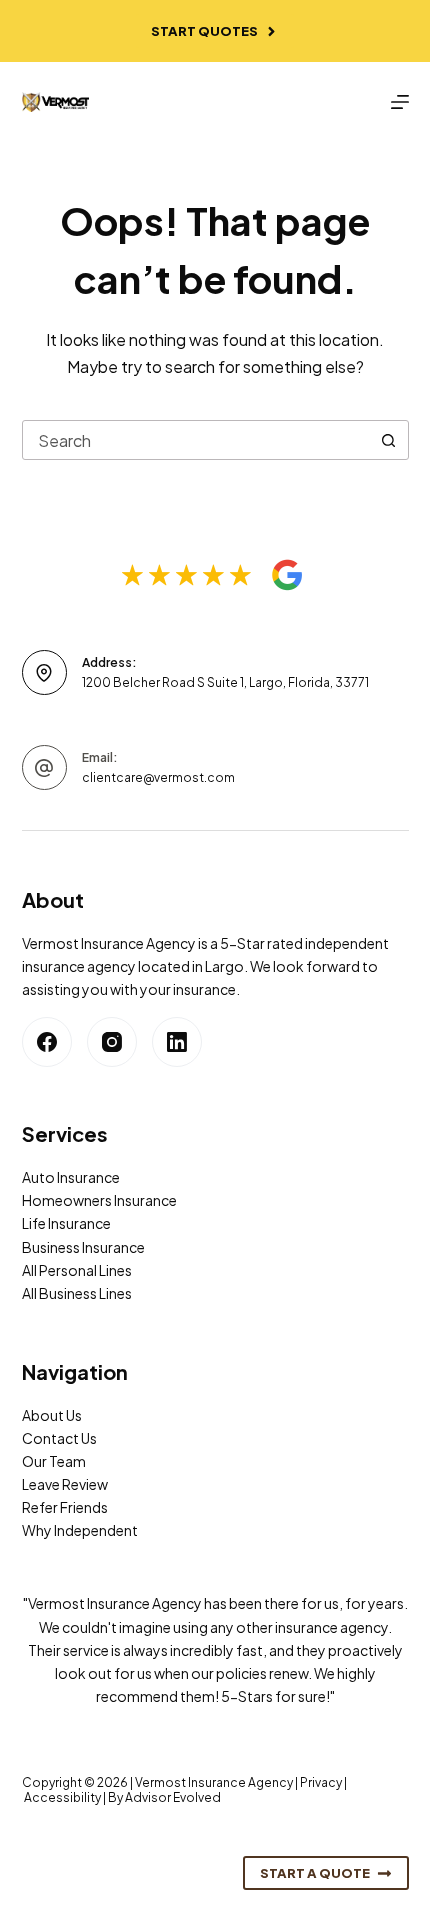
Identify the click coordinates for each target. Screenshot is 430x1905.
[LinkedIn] (177, 1042)
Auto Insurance (71, 1177)
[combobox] (196, 440)
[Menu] (400, 102)
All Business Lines (77, 1293)
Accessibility (62, 1797)
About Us (52, 1415)
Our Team (54, 1461)
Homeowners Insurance (99, 1200)
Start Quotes (204, 31)
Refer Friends (65, 1507)
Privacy (321, 1782)
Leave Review (65, 1484)
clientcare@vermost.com (158, 777)
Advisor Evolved (173, 1797)
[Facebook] (47, 1042)
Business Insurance (83, 1247)
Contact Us (59, 1438)
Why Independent (80, 1530)
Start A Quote (315, 1873)
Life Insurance (66, 1223)
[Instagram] (112, 1042)
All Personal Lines (77, 1270)
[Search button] (389, 440)
